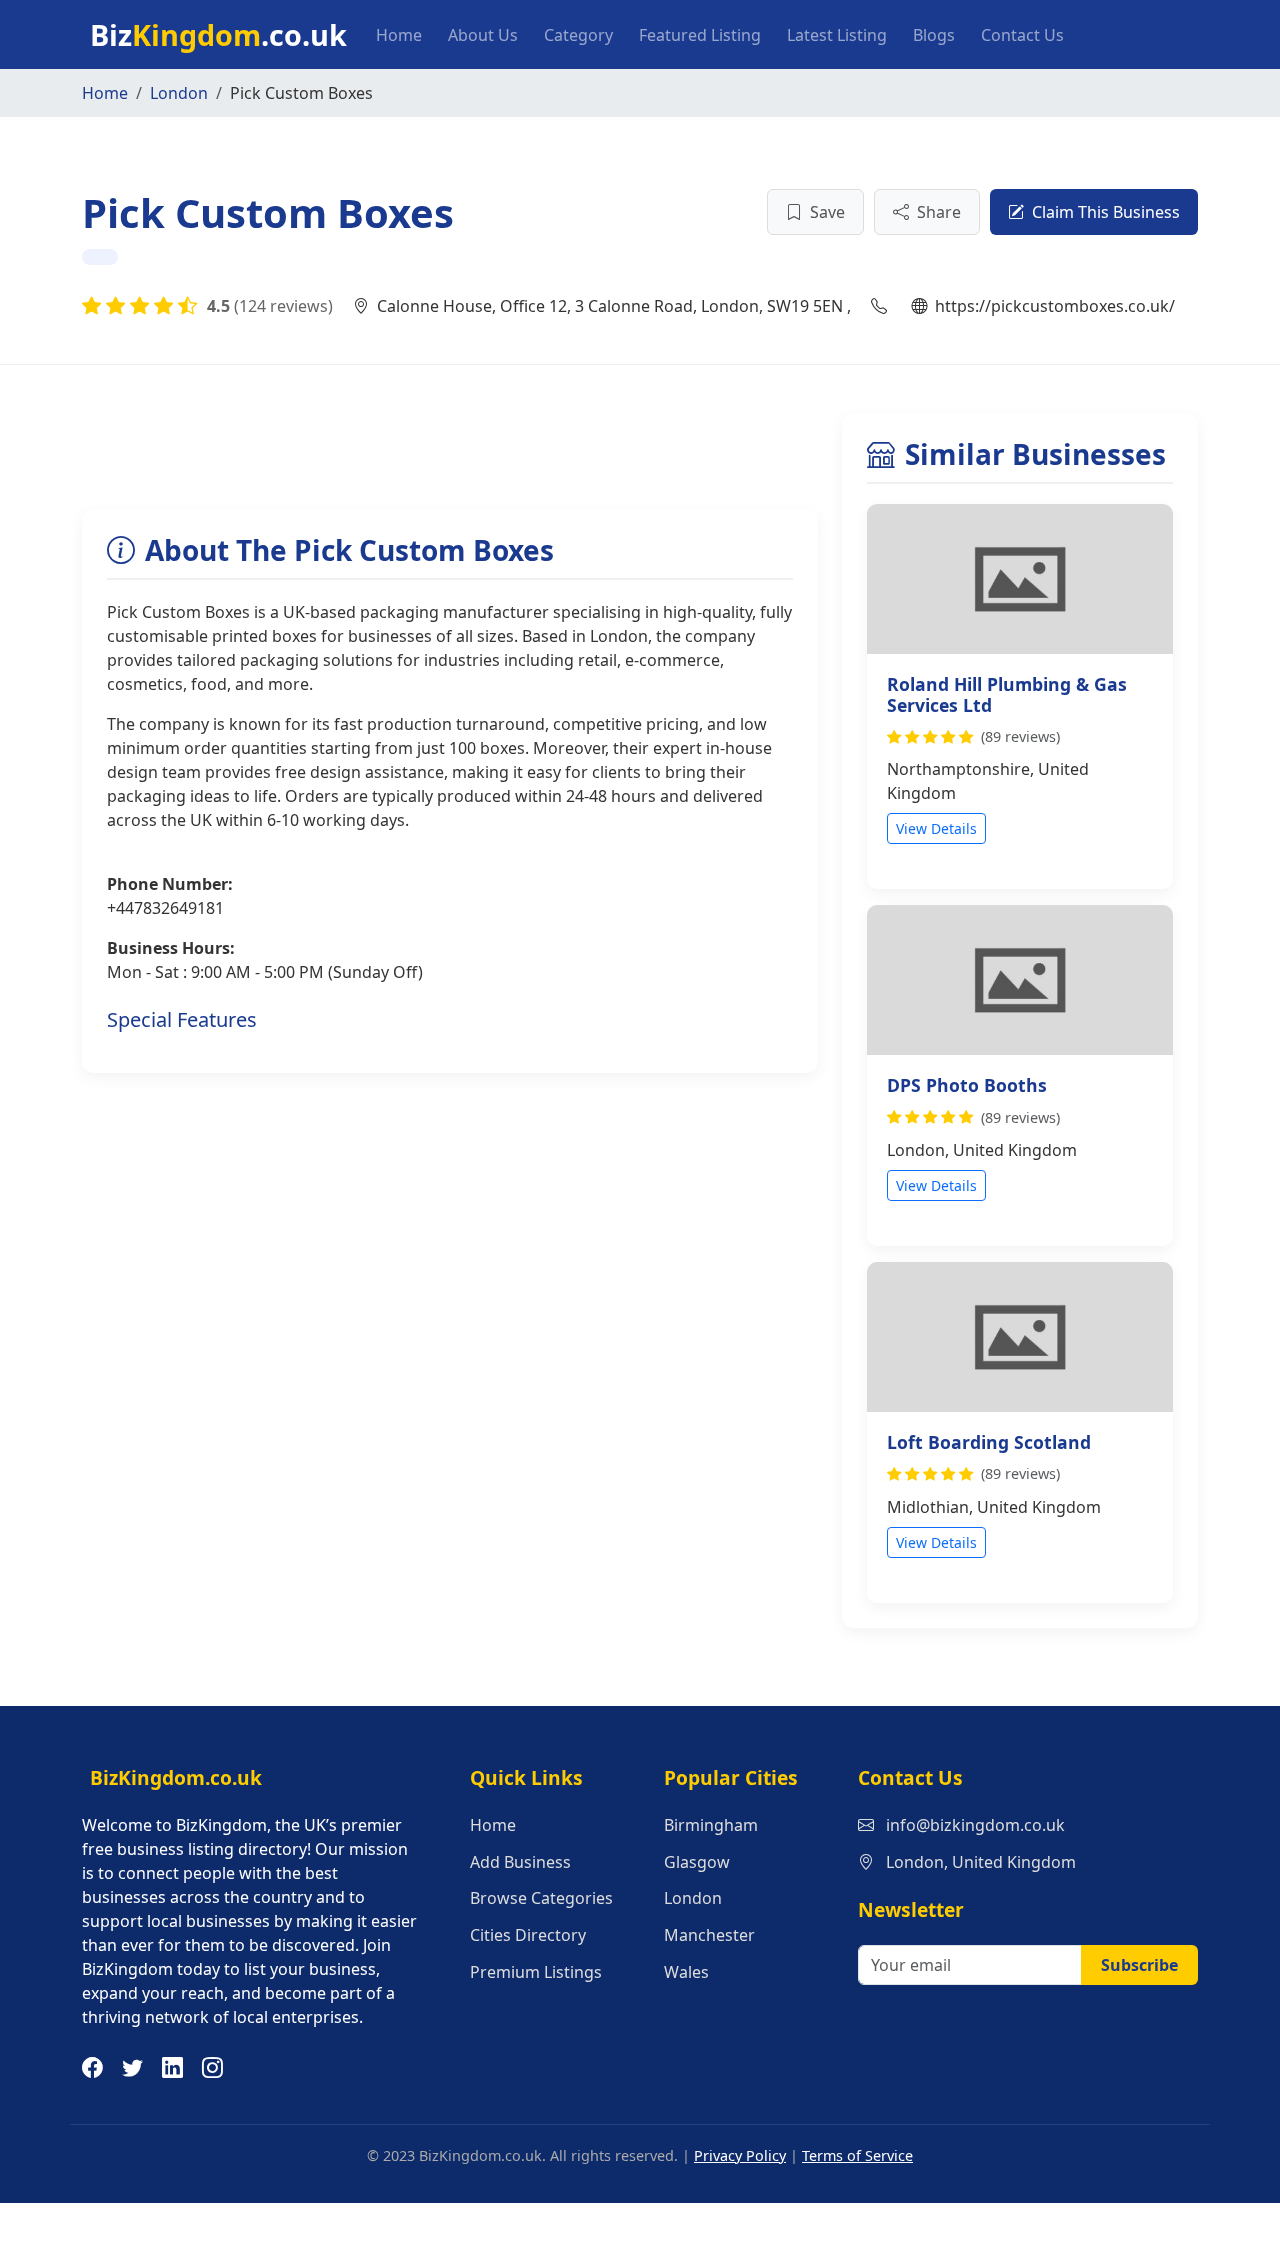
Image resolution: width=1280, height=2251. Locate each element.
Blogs (934, 35)
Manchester (709, 1935)
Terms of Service (857, 2155)
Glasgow (697, 1862)
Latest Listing (837, 35)
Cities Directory (528, 1935)
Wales (686, 1972)
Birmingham (711, 1825)
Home (399, 35)
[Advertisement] (446, 458)
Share (939, 212)
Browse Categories (541, 1898)
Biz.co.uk (218, 34)
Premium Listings (536, 1972)
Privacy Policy (740, 2155)
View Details (936, 828)
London (179, 93)
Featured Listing (700, 35)
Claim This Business (1106, 212)
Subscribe (1139, 1965)
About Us (483, 35)
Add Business (520, 1862)
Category (578, 35)
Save (827, 212)
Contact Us (1022, 35)
